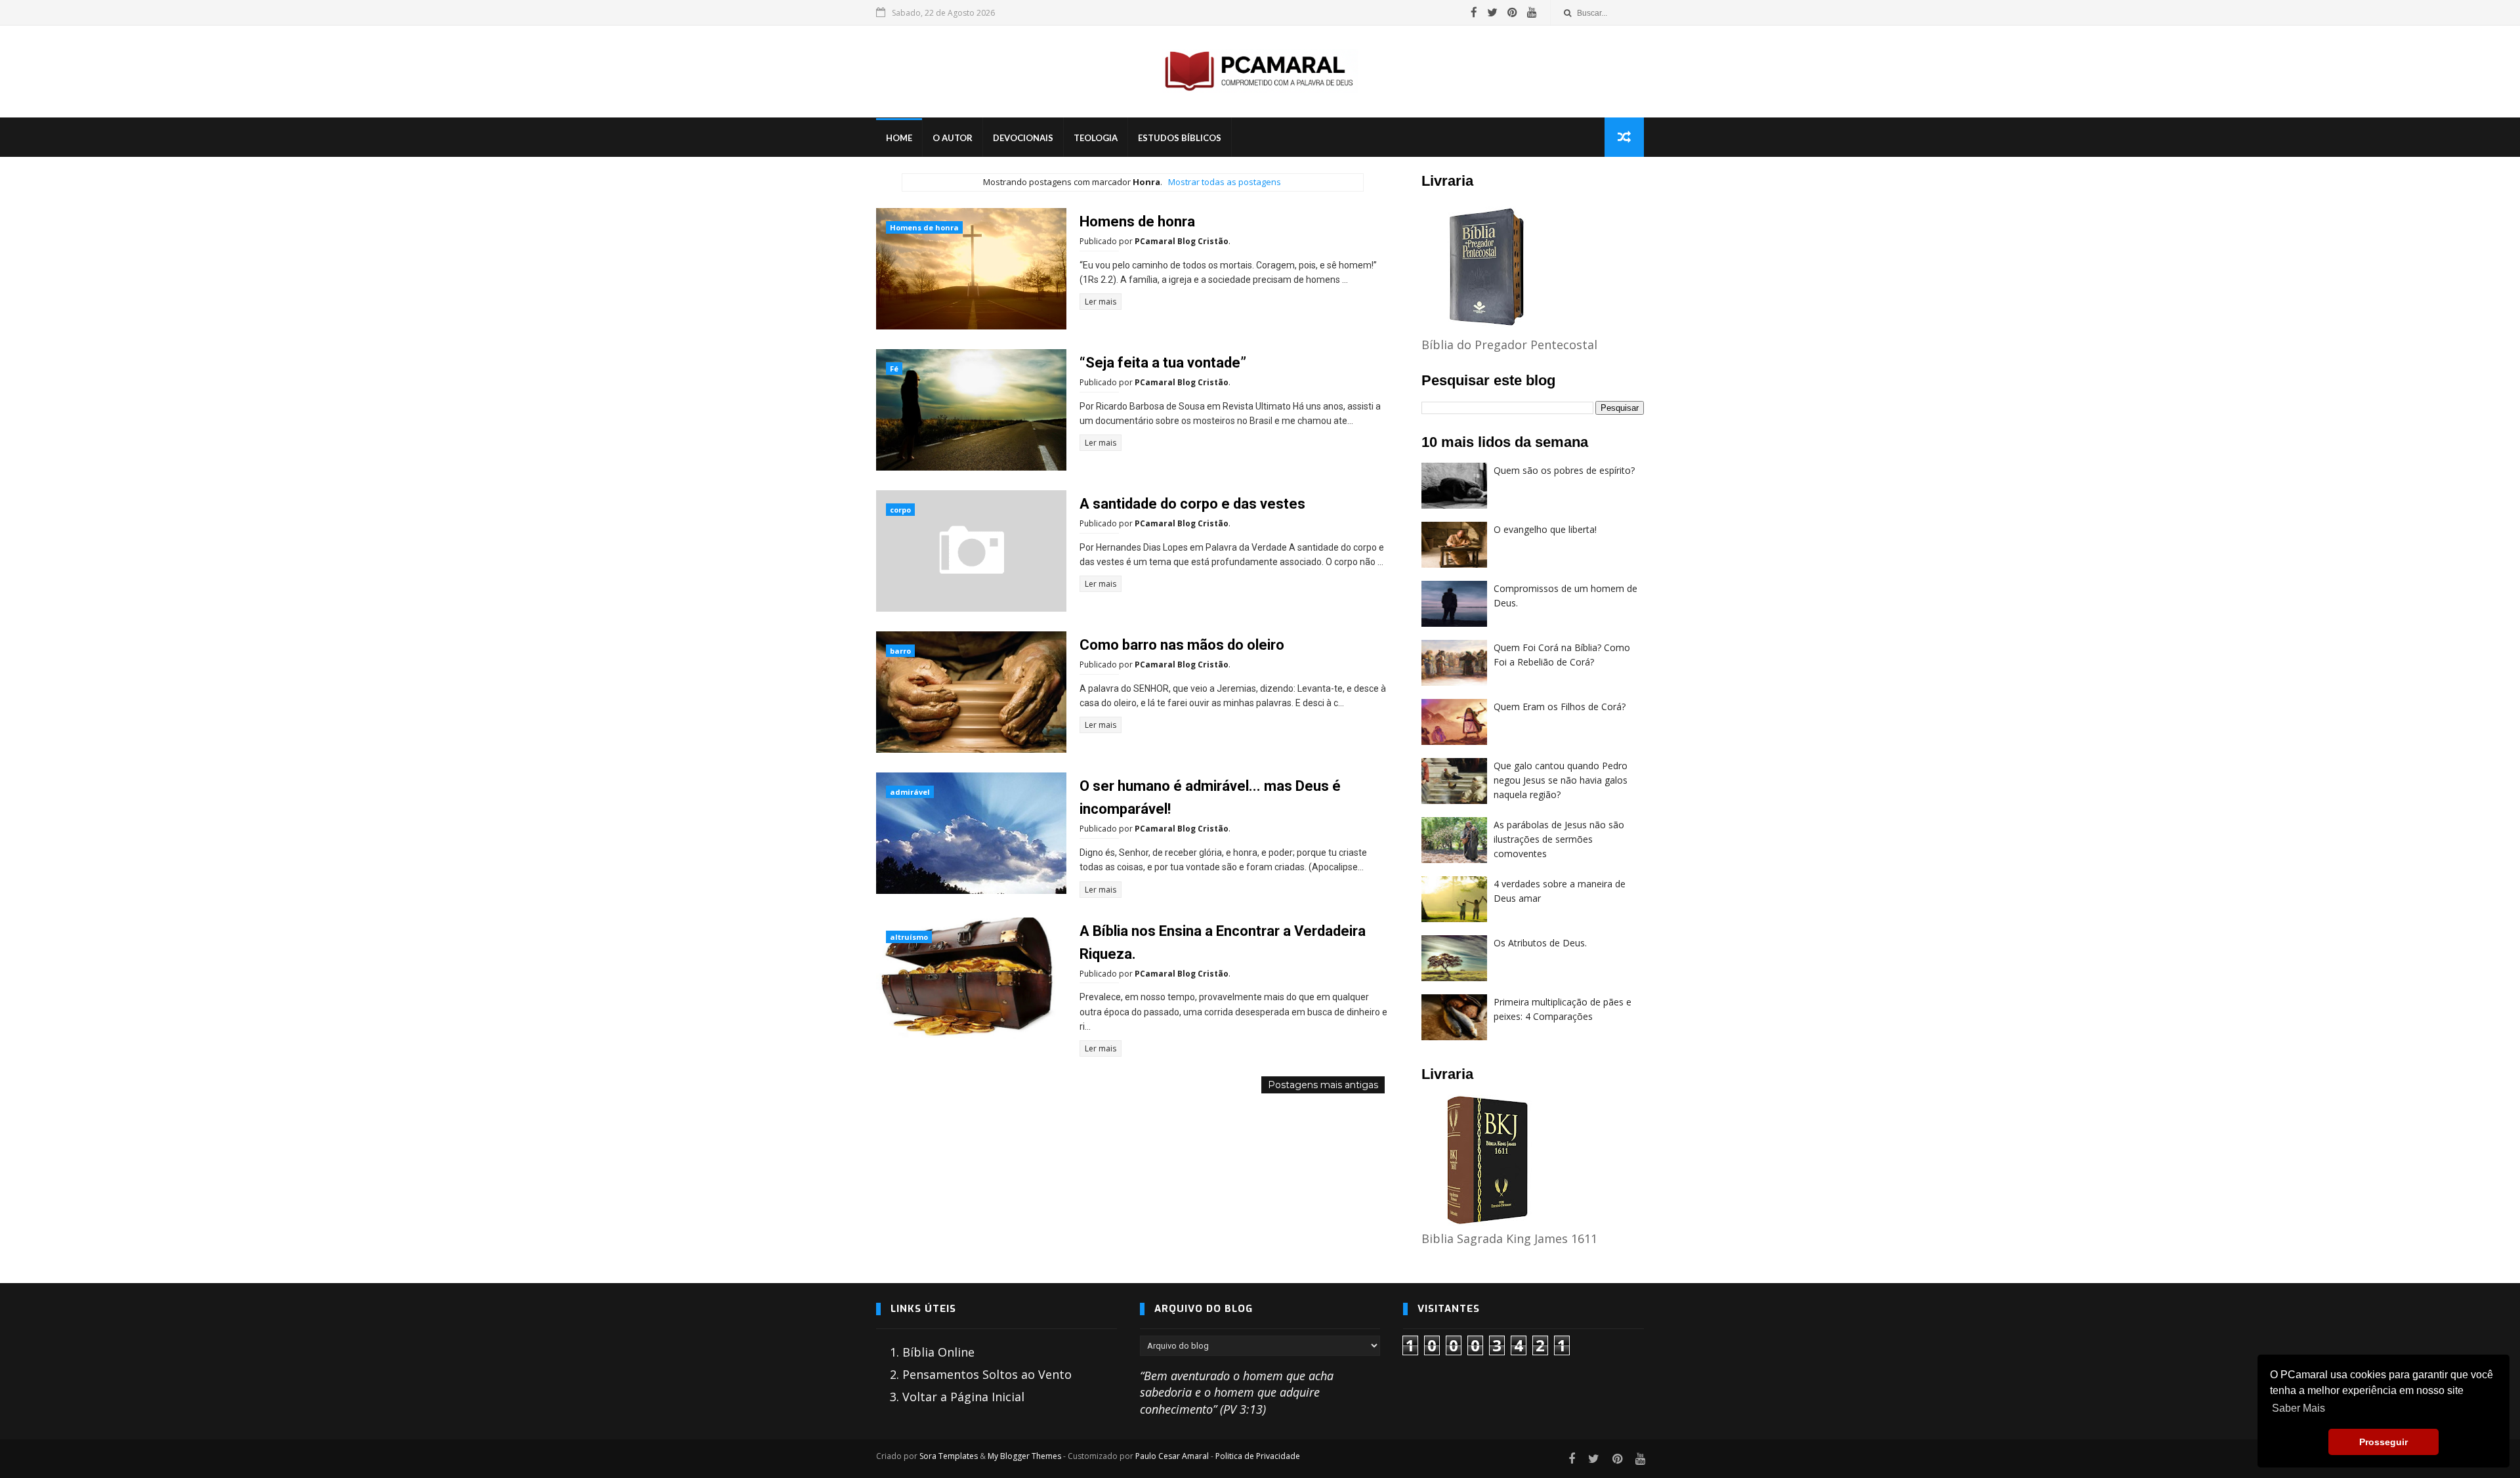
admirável (910, 792)
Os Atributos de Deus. (1540, 943)
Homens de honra (924, 227)
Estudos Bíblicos (1180, 138)
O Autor (953, 138)
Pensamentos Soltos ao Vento (987, 1374)
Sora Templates (949, 1456)
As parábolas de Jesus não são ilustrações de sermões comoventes (1559, 839)
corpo (900, 510)
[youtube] (1532, 12)
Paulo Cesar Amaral (1172, 1456)
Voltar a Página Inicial (963, 1397)
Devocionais (1023, 138)
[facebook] (1474, 12)
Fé (894, 369)
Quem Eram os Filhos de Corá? (1560, 707)
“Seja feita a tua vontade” (1163, 363)
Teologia (1096, 138)
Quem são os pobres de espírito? (1564, 470)
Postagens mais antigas (1323, 1085)
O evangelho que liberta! (1545, 529)
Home (899, 138)
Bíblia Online (938, 1352)
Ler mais (1101, 302)
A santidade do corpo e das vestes (1192, 504)
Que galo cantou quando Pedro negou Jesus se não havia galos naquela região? (1561, 780)
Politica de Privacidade (1258, 1456)
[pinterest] (1512, 12)
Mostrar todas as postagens (1224, 182)
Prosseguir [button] (2383, 1442)
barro (900, 651)
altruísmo (909, 937)
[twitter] (1492, 12)
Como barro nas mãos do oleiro (1182, 645)
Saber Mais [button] (2299, 1408)
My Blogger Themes (1024, 1456)
